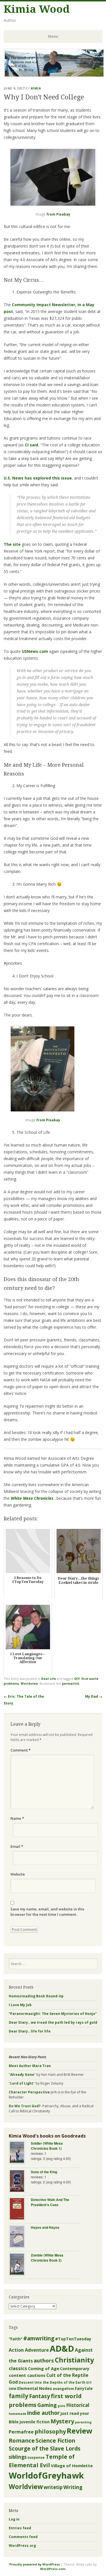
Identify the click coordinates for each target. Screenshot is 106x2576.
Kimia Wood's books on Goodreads (47, 2136)
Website (18, 1874)
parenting (83, 2422)
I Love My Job (20, 2005)
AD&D (62, 2349)
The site (12, 544)
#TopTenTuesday (73, 2339)
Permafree (21, 2432)
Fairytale (84, 2389)
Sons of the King (44, 2172)
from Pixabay (58, 214)
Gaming (47, 2405)
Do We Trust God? (25, 2106)
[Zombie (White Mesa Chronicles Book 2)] (20, 2265)
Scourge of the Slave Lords (45, 2449)
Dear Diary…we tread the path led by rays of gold (53, 2022)
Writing (73, 2487)
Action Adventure (29, 2350)
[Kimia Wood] (54, 76)
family (19, 2396)
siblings (18, 2457)
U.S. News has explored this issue (38, 478)
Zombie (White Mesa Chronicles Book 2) (47, 2258)
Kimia (36, 88)
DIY (77, 1679)
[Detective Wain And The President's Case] (20, 2209)
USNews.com (35, 651)
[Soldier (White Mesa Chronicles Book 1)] (20, 2153)
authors (44, 2360)
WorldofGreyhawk (46, 2475)
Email (17, 1846)
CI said (32, 445)
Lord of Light (22, 2083)
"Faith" (16, 2339)
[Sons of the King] (20, 2182)
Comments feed (23, 2537)
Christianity (74, 2360)
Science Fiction (55, 2441)
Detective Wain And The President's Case (50, 2202)
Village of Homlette (72, 2466)
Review (80, 2431)
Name (17, 1818)
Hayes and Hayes (45, 2227)
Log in (14, 2519)
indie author (43, 2413)
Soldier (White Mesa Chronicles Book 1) (47, 2146)
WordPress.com (53, 2569)
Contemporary (75, 2369)
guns (61, 2406)
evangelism (63, 2389)
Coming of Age (44, 2368)
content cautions (27, 2375)
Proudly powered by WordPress (35, 2564)
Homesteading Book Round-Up (36, 1996)
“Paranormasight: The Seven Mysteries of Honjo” (53, 2014)
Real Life (49, 1679)
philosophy (50, 2431)
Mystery (62, 2421)
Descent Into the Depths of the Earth (52, 2382)
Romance (22, 2440)
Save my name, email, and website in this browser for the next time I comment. (47, 1912)
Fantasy (40, 2396)
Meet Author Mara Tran (30, 2066)
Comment (20, 1750)
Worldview (29, 1683)
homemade (18, 2414)
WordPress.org (22, 2546)
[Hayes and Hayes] (20, 2237)
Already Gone (22, 2075)
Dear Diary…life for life (30, 2031)
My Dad (94, 1696)
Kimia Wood (37, 9)
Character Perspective (29, 2092)
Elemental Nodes (35, 2388)
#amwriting (39, 2338)
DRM (13, 2389)
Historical (78, 2405)
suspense (36, 2457)
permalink (71, 1683)
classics (18, 2368)
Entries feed (20, 2528)
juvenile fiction (35, 2422)
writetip (53, 2487)
